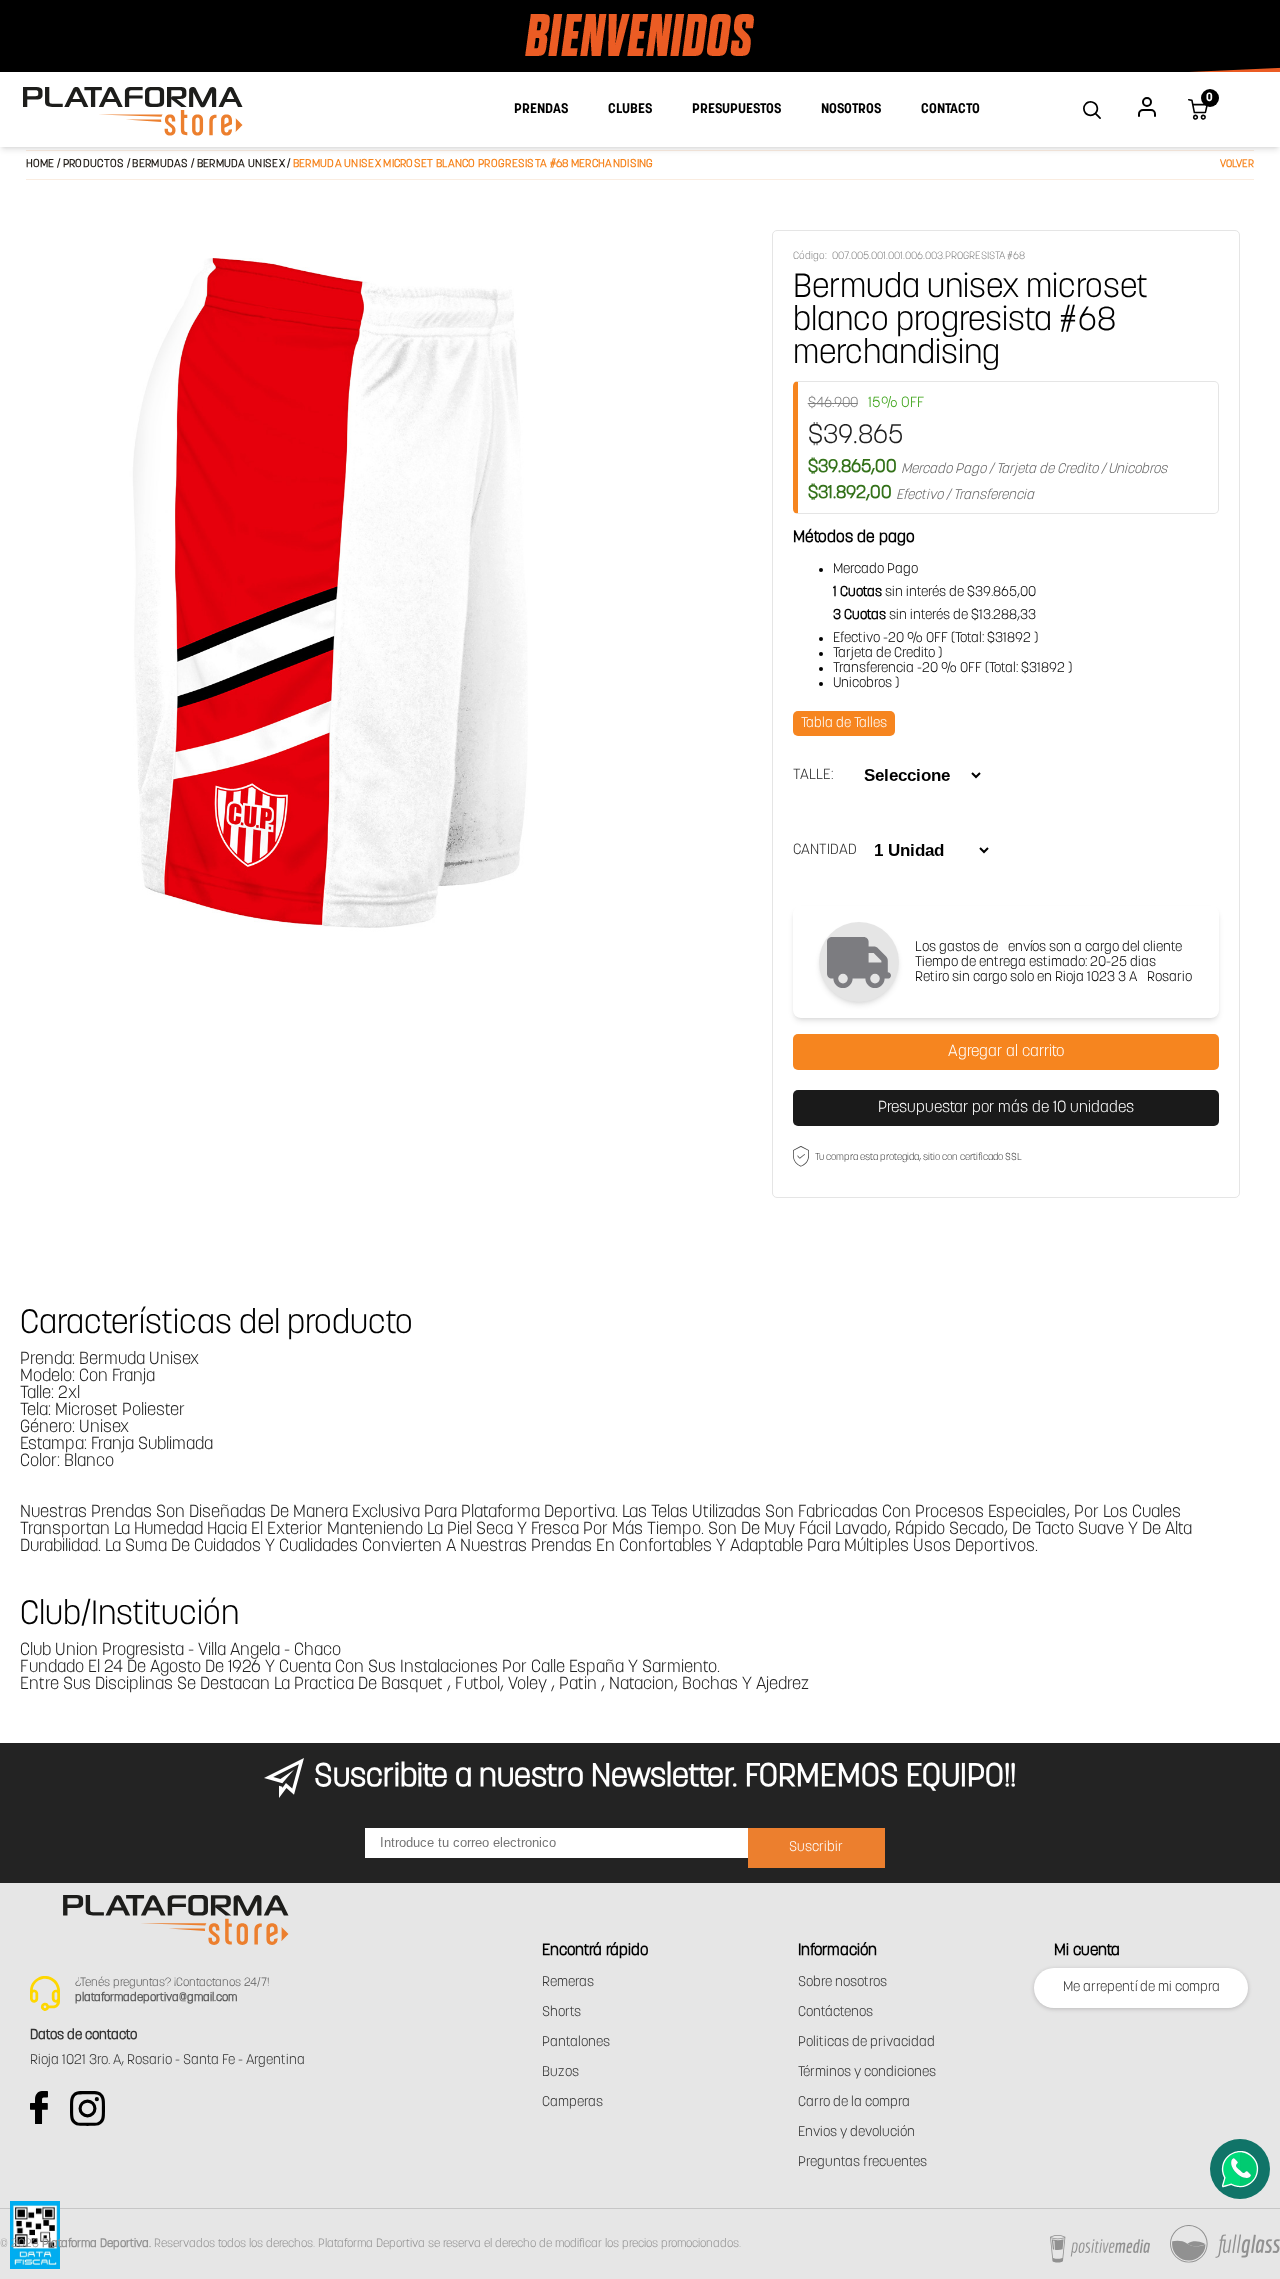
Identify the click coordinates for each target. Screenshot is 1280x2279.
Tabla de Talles (844, 723)
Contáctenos (835, 2012)
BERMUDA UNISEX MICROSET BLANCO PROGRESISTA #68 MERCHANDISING (473, 164)
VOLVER (1237, 164)
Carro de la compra (854, 2102)
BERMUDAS (160, 164)
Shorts (561, 2012)
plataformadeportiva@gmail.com (156, 1998)
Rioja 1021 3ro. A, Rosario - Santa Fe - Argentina (167, 2060)
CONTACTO (950, 109)
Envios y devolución (856, 2132)
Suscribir (816, 1847)
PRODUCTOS (94, 164)
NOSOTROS (851, 109)
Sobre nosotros (842, 1982)
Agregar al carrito (1006, 1052)
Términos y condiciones (867, 2072)
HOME (40, 164)
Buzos (560, 2072)
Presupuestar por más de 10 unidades (1006, 1108)
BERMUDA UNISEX (242, 164)
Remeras (568, 1982)
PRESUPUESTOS (736, 109)
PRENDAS (541, 109)
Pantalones (576, 2042)
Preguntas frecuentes (862, 2162)
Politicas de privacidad (866, 2042)
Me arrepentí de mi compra (1141, 1987)
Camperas (572, 2102)
